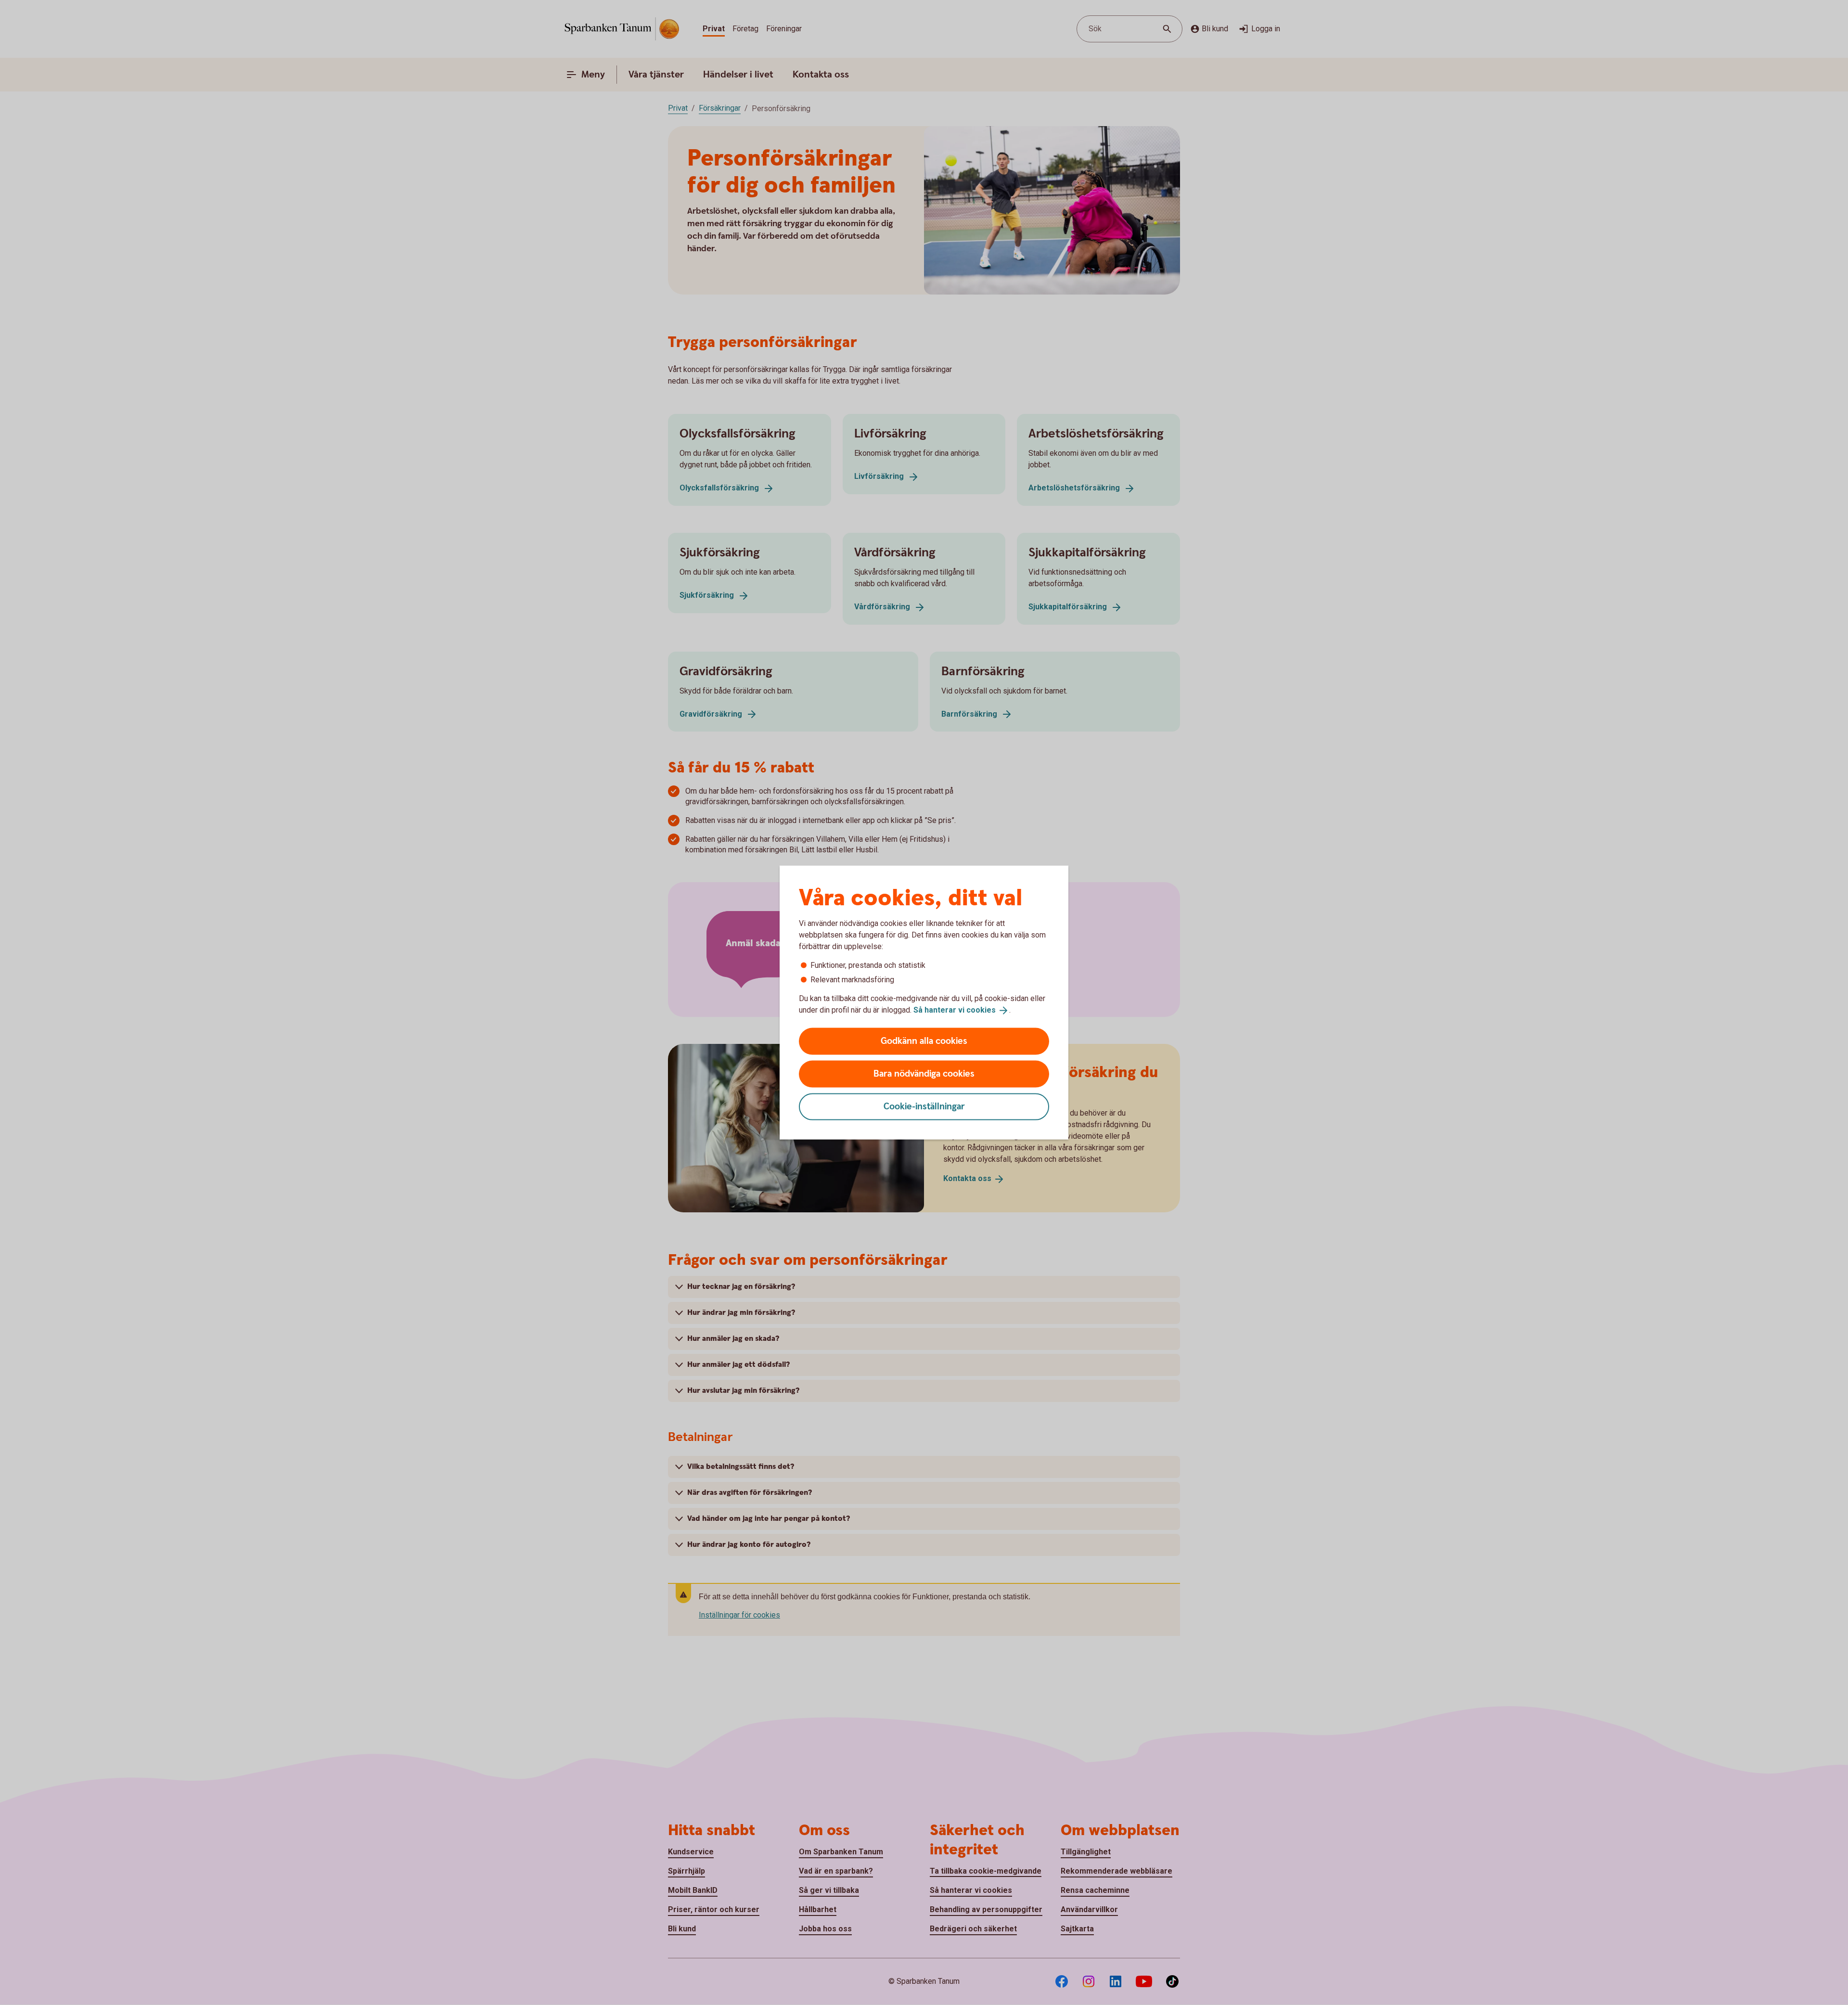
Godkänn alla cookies (924, 1041)
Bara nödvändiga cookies (924, 1073)
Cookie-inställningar (924, 1106)
